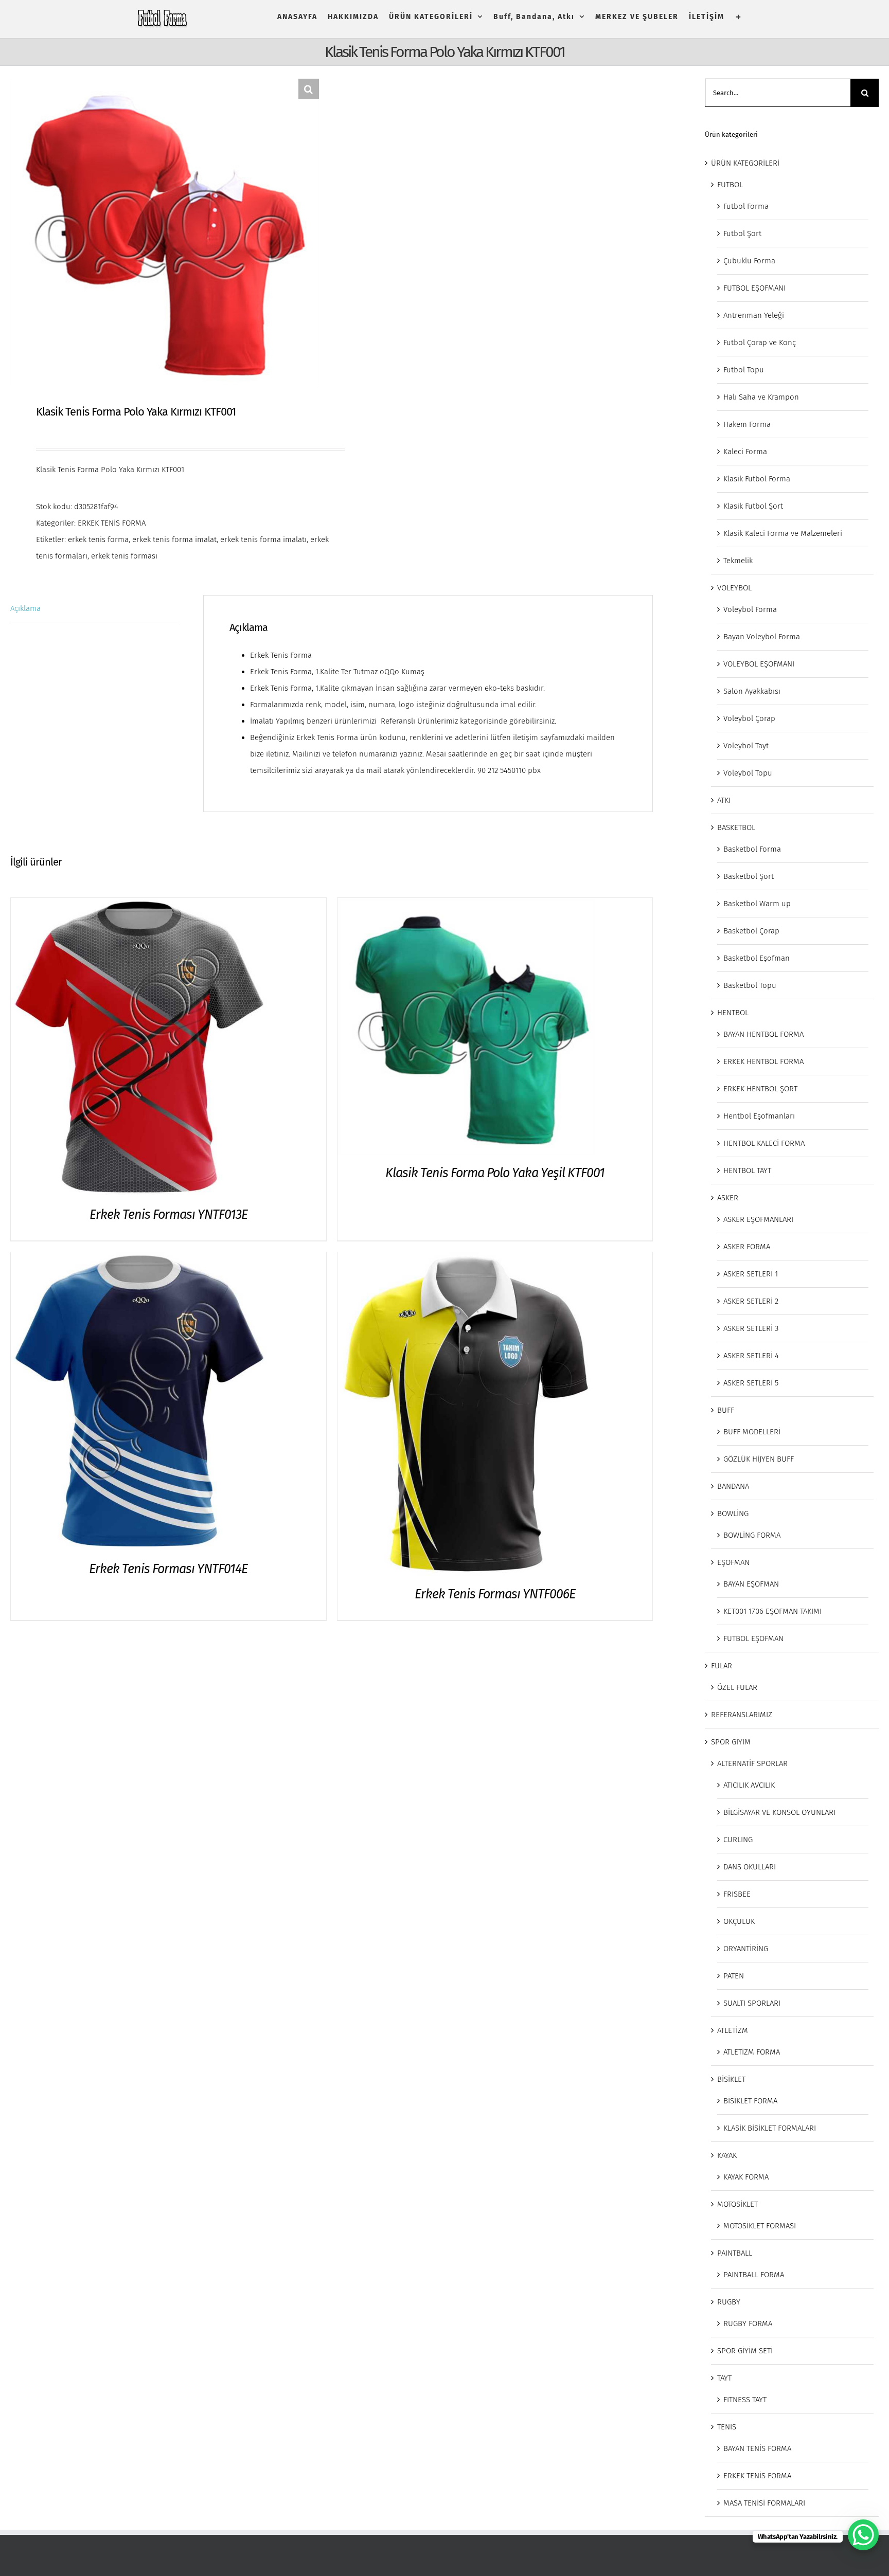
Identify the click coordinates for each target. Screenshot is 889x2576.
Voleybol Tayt (746, 746)
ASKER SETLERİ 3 (751, 1328)
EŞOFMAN (733, 1562)
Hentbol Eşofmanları (759, 1116)
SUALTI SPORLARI (752, 2003)
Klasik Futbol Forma (757, 479)
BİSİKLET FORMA (750, 2101)
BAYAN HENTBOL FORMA (763, 1034)
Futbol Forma (746, 206)
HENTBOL (733, 1013)
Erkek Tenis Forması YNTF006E (495, 1594)
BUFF (726, 1410)
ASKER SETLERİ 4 (751, 1356)
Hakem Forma (747, 424)
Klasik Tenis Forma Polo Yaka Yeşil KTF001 (495, 1173)
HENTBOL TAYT (747, 1170)
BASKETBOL (736, 827)
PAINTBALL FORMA (754, 2275)
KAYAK (727, 2155)
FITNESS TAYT (745, 2400)
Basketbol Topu (750, 985)
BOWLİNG (733, 1514)
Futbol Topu (744, 370)
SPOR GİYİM (731, 1742)
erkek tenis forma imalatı (263, 539)
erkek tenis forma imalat (174, 539)
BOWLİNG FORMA (752, 1535)
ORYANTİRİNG (746, 1949)
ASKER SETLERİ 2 (751, 1301)
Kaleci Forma (745, 452)
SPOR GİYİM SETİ (745, 2351)
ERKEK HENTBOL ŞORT (760, 1089)
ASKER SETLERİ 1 (751, 1274)
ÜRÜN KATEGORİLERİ (745, 163)
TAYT (724, 2378)
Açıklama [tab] (25, 608)
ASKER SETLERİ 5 (751, 1383)
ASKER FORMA (747, 1247)
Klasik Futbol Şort (753, 506)
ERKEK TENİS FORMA (112, 523)
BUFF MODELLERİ (752, 1432)
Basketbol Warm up (757, 904)
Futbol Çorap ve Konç (760, 343)
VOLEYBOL (734, 588)
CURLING (738, 1840)
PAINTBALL (735, 2253)
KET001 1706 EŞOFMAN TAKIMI (772, 1611)
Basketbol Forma (752, 849)
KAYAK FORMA (746, 2177)
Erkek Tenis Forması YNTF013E (168, 1215)
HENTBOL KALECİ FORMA (764, 1143)
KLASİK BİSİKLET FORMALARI (770, 2128)
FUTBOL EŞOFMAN (753, 1638)
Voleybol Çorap (749, 718)
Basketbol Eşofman (757, 958)
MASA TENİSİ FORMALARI (764, 2503)
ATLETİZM (733, 2030)
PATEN (734, 1976)
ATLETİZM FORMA (752, 2052)
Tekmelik (738, 561)
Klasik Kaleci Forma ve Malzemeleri (783, 533)
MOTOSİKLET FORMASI (760, 2226)
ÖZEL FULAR (737, 1687)
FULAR (722, 1666)
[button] (309, 89)
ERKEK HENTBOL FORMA (763, 1061)
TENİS (727, 2427)
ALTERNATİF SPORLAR (752, 1763)
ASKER (728, 1198)
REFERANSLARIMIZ (742, 1715)
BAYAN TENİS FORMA (757, 2448)
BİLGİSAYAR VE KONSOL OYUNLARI (779, 1812)
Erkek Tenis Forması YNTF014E (168, 1569)
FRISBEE (737, 1894)
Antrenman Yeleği (754, 315)
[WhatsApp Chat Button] (863, 2535)
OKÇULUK (739, 1921)
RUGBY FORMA (748, 2323)
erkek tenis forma (98, 539)
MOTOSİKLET (737, 2204)
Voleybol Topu (748, 773)
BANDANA (733, 1486)
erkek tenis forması (124, 556)
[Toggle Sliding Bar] (739, 17)
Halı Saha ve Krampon (761, 397)
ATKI (724, 800)
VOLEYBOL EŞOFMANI (759, 664)
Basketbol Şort (749, 876)
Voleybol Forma (750, 609)
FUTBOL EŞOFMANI (754, 288)
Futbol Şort (742, 233)
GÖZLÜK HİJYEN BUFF (759, 1459)
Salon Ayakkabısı (752, 691)
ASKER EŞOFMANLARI (758, 1219)
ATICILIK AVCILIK (749, 1785)
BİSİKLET (731, 2079)
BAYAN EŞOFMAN (751, 1584)
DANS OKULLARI (750, 1867)
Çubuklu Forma (749, 261)
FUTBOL (730, 185)
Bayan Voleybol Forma (762, 637)
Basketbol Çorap (751, 931)
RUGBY (729, 2302)
